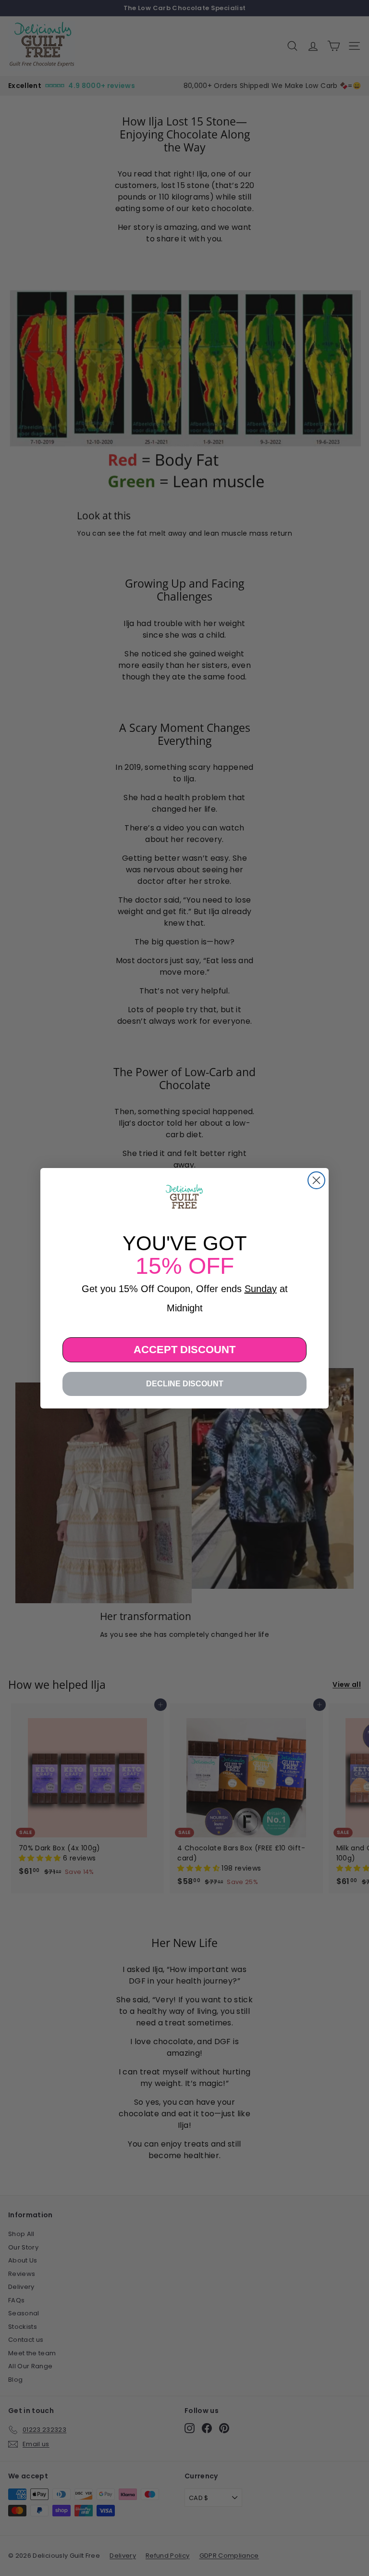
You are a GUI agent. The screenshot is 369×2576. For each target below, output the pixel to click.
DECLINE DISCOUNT (185, 1384)
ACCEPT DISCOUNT (184, 1350)
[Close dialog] (316, 1180)
